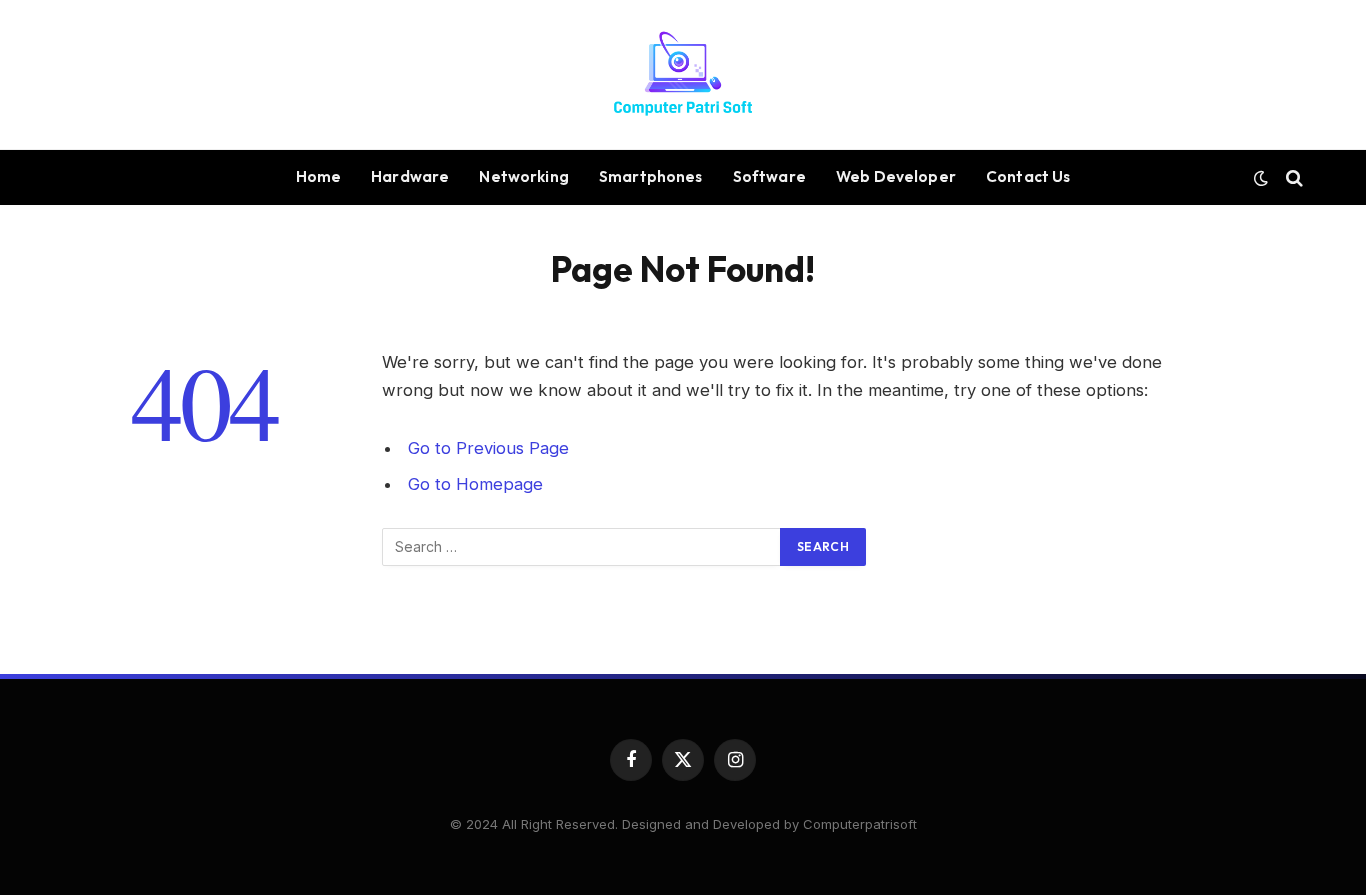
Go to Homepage (475, 484)
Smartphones (651, 176)
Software (769, 176)
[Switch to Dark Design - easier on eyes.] (1261, 178)
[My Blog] (683, 75)
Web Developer (896, 176)
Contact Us (1028, 176)
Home (319, 176)
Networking (524, 176)
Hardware (410, 176)
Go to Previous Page (488, 448)
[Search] (1292, 177)
